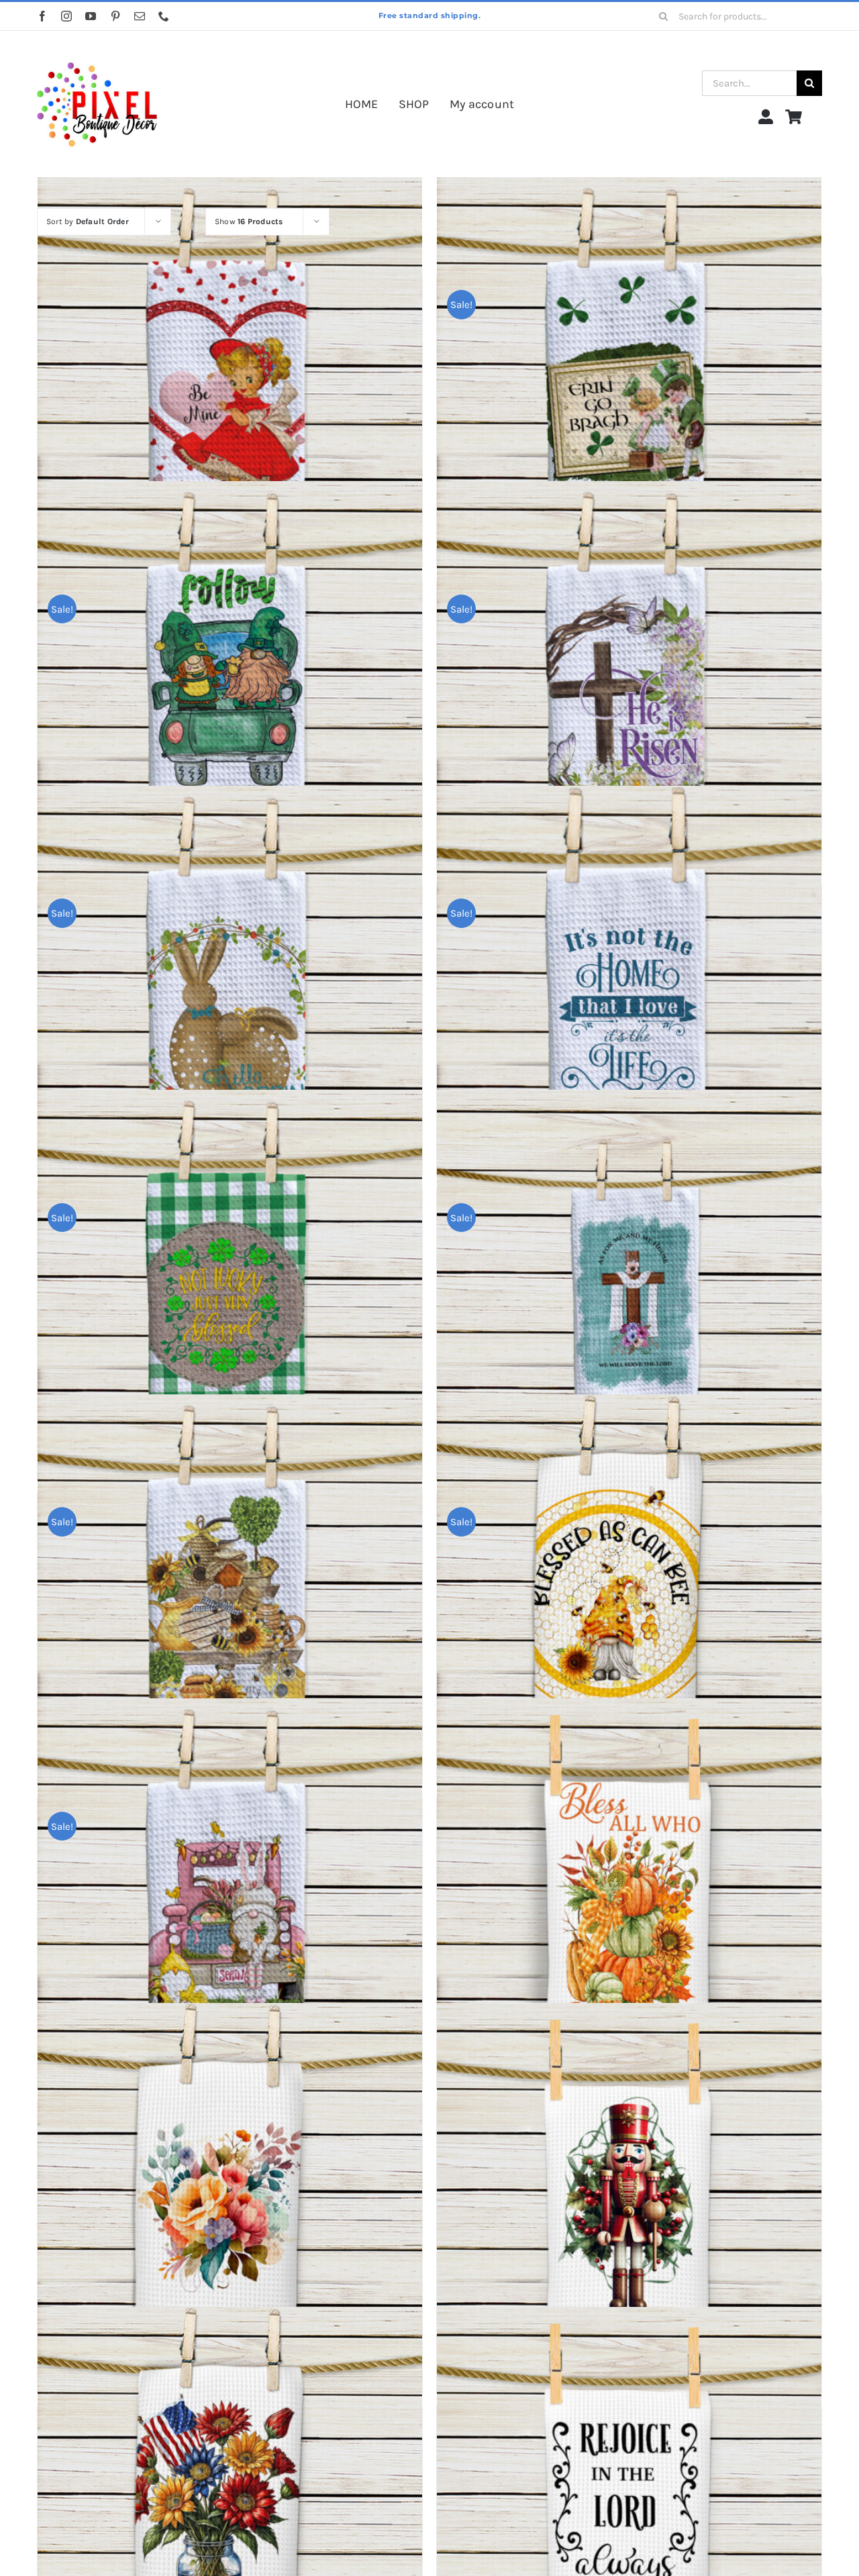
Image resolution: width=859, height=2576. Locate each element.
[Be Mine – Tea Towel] (230, 369)
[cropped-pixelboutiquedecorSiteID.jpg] (97, 49)
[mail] (140, 16)
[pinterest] (115, 16)
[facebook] (42, 16)
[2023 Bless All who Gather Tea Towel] (629, 1891)
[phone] (164, 16)
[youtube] (91, 16)
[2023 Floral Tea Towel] (230, 2195)
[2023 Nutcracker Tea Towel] (629, 2195)
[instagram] (66, 16)
